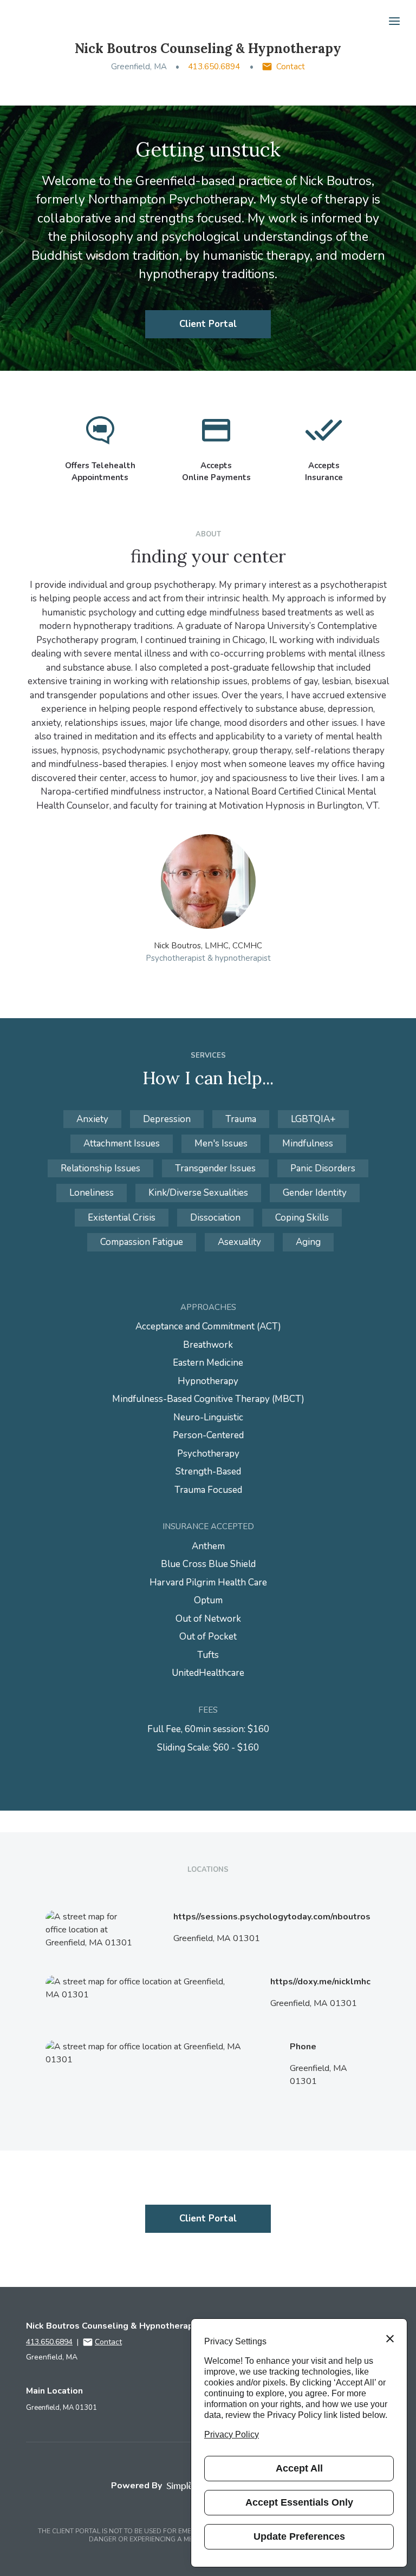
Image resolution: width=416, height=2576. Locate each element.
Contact (291, 67)
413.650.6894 (214, 67)
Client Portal (208, 324)
